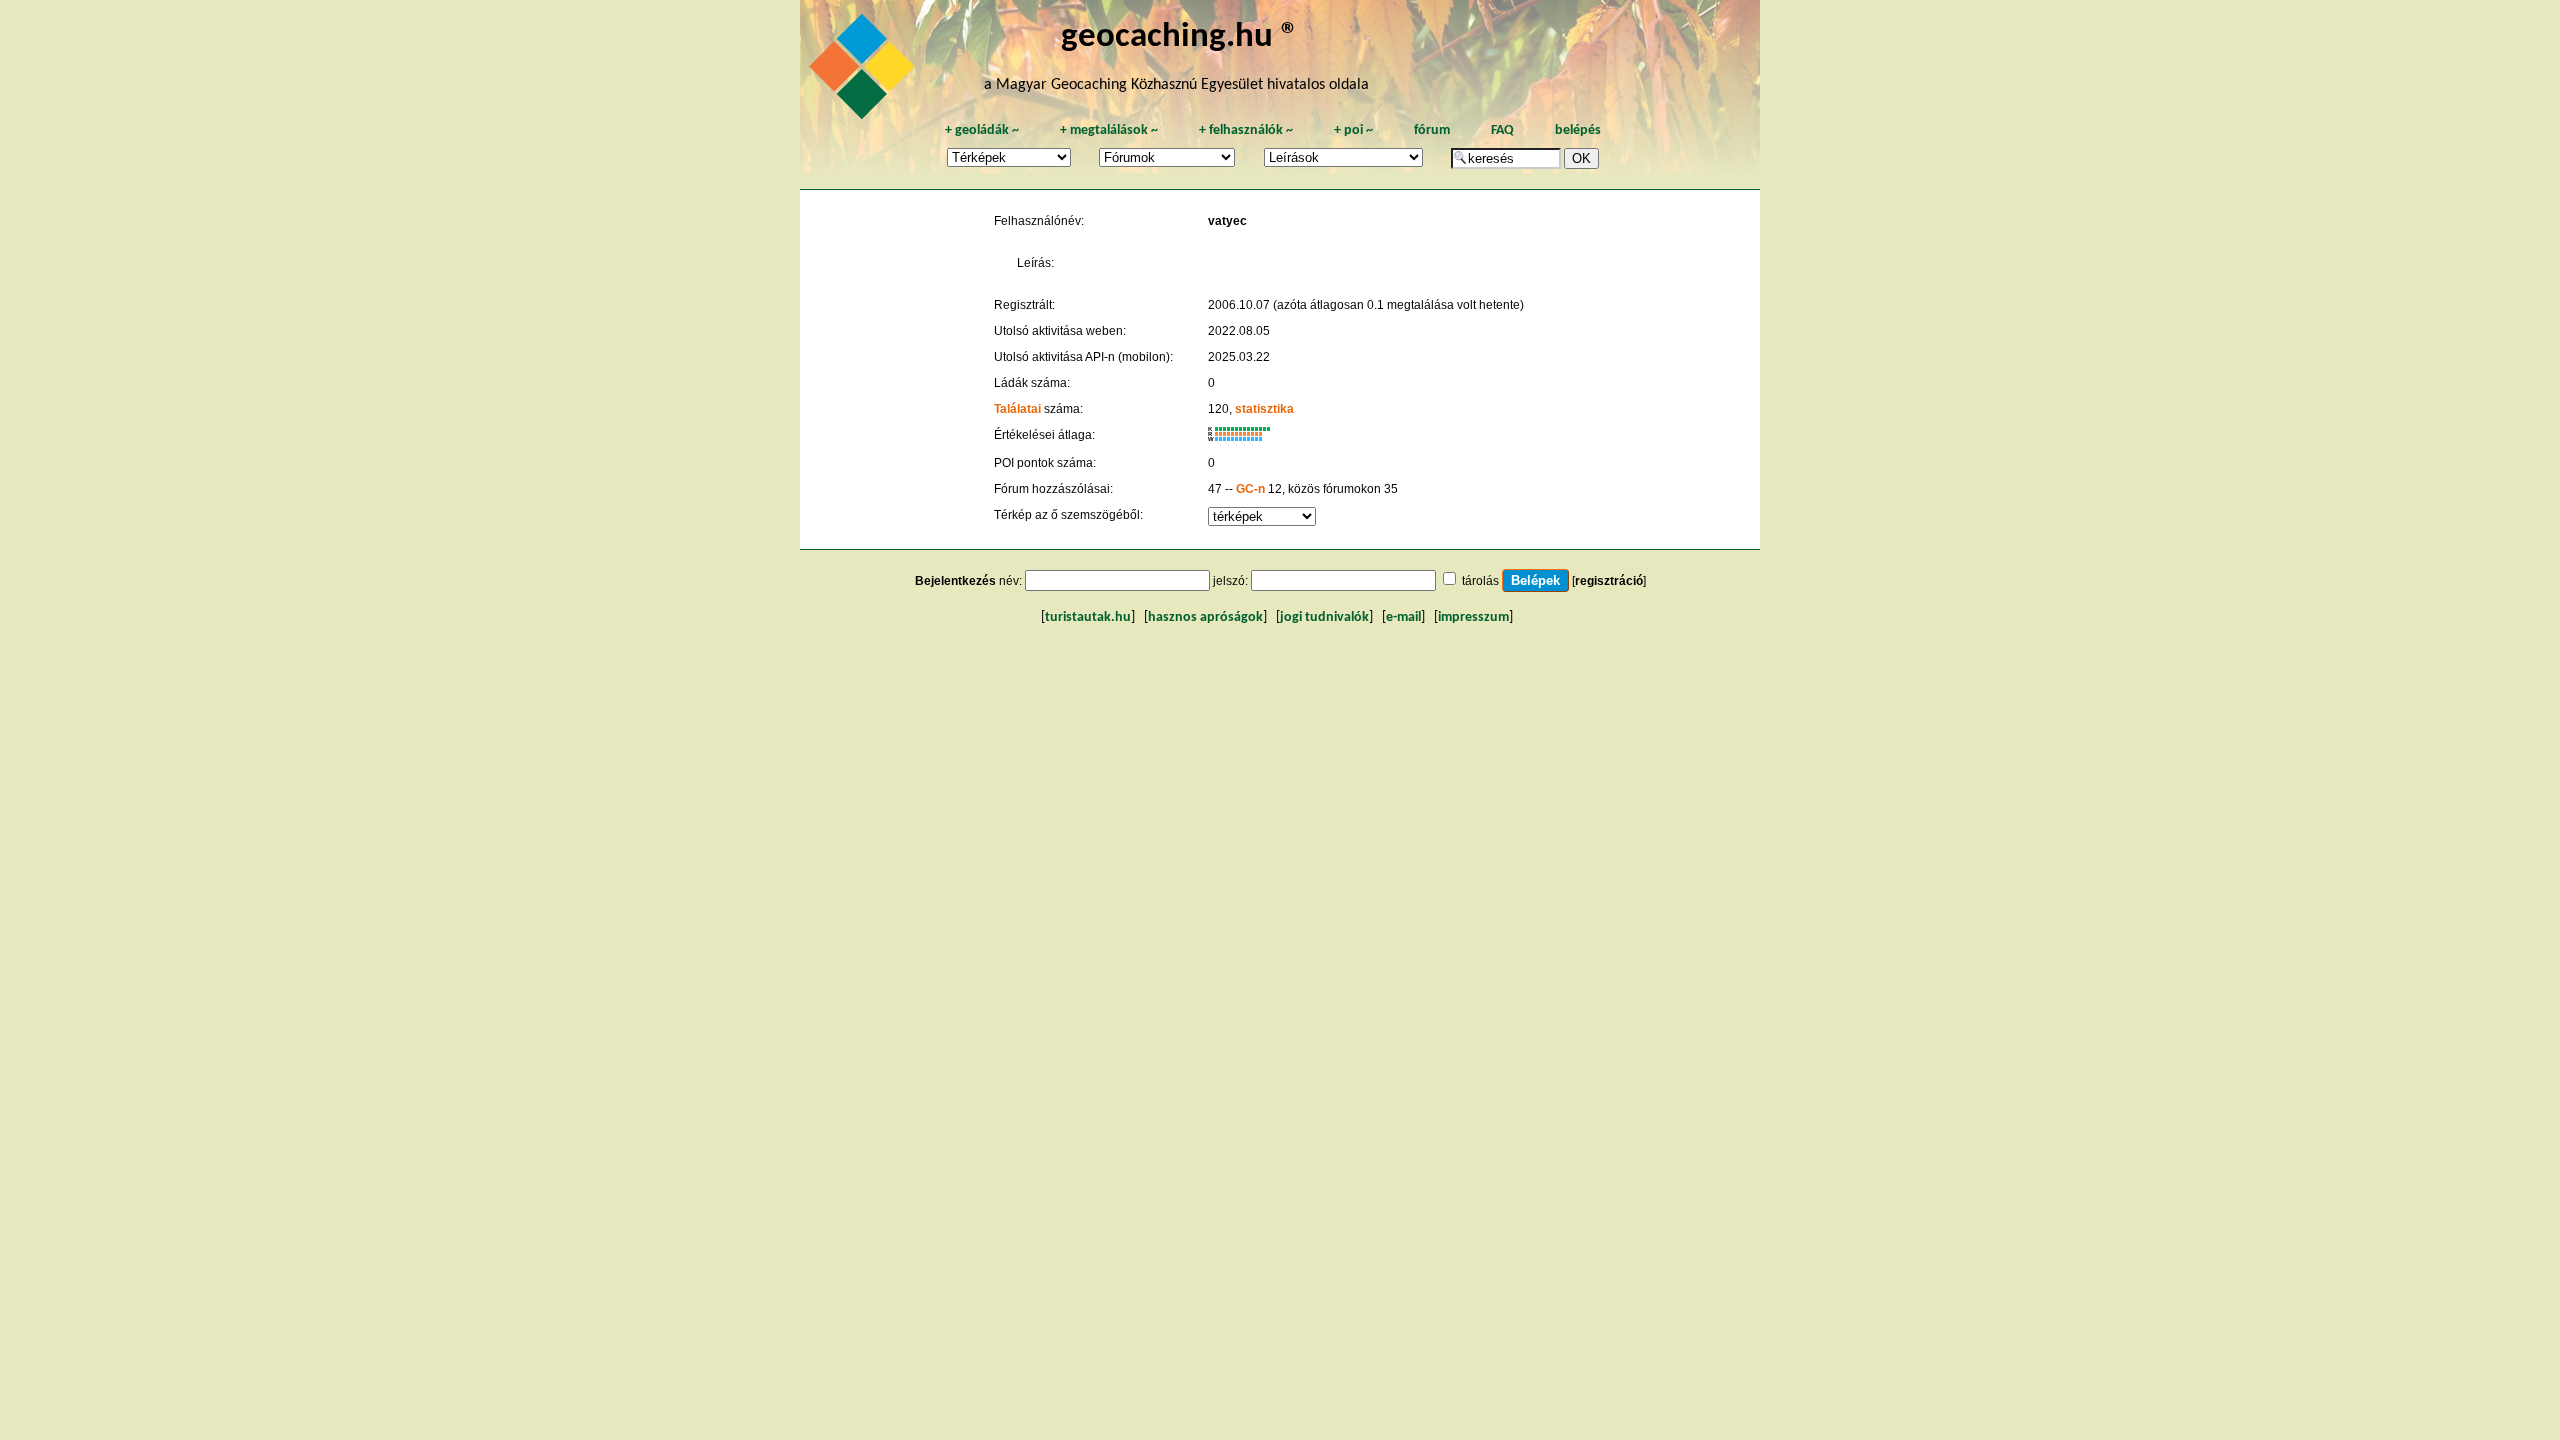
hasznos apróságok (1205, 617)
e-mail (1403, 617)
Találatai (1017, 409)
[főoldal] (865, 72)
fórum (1432, 130)
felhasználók (1246, 130)
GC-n (1250, 489)
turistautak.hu (1088, 617)
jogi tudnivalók (1324, 617)
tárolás (1480, 581)
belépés (1578, 130)
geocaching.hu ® (1180, 37)
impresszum (1473, 617)
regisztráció (1609, 581)
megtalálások (1109, 130)
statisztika (1264, 409)
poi (1353, 130)
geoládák (982, 130)
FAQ (1502, 130)
